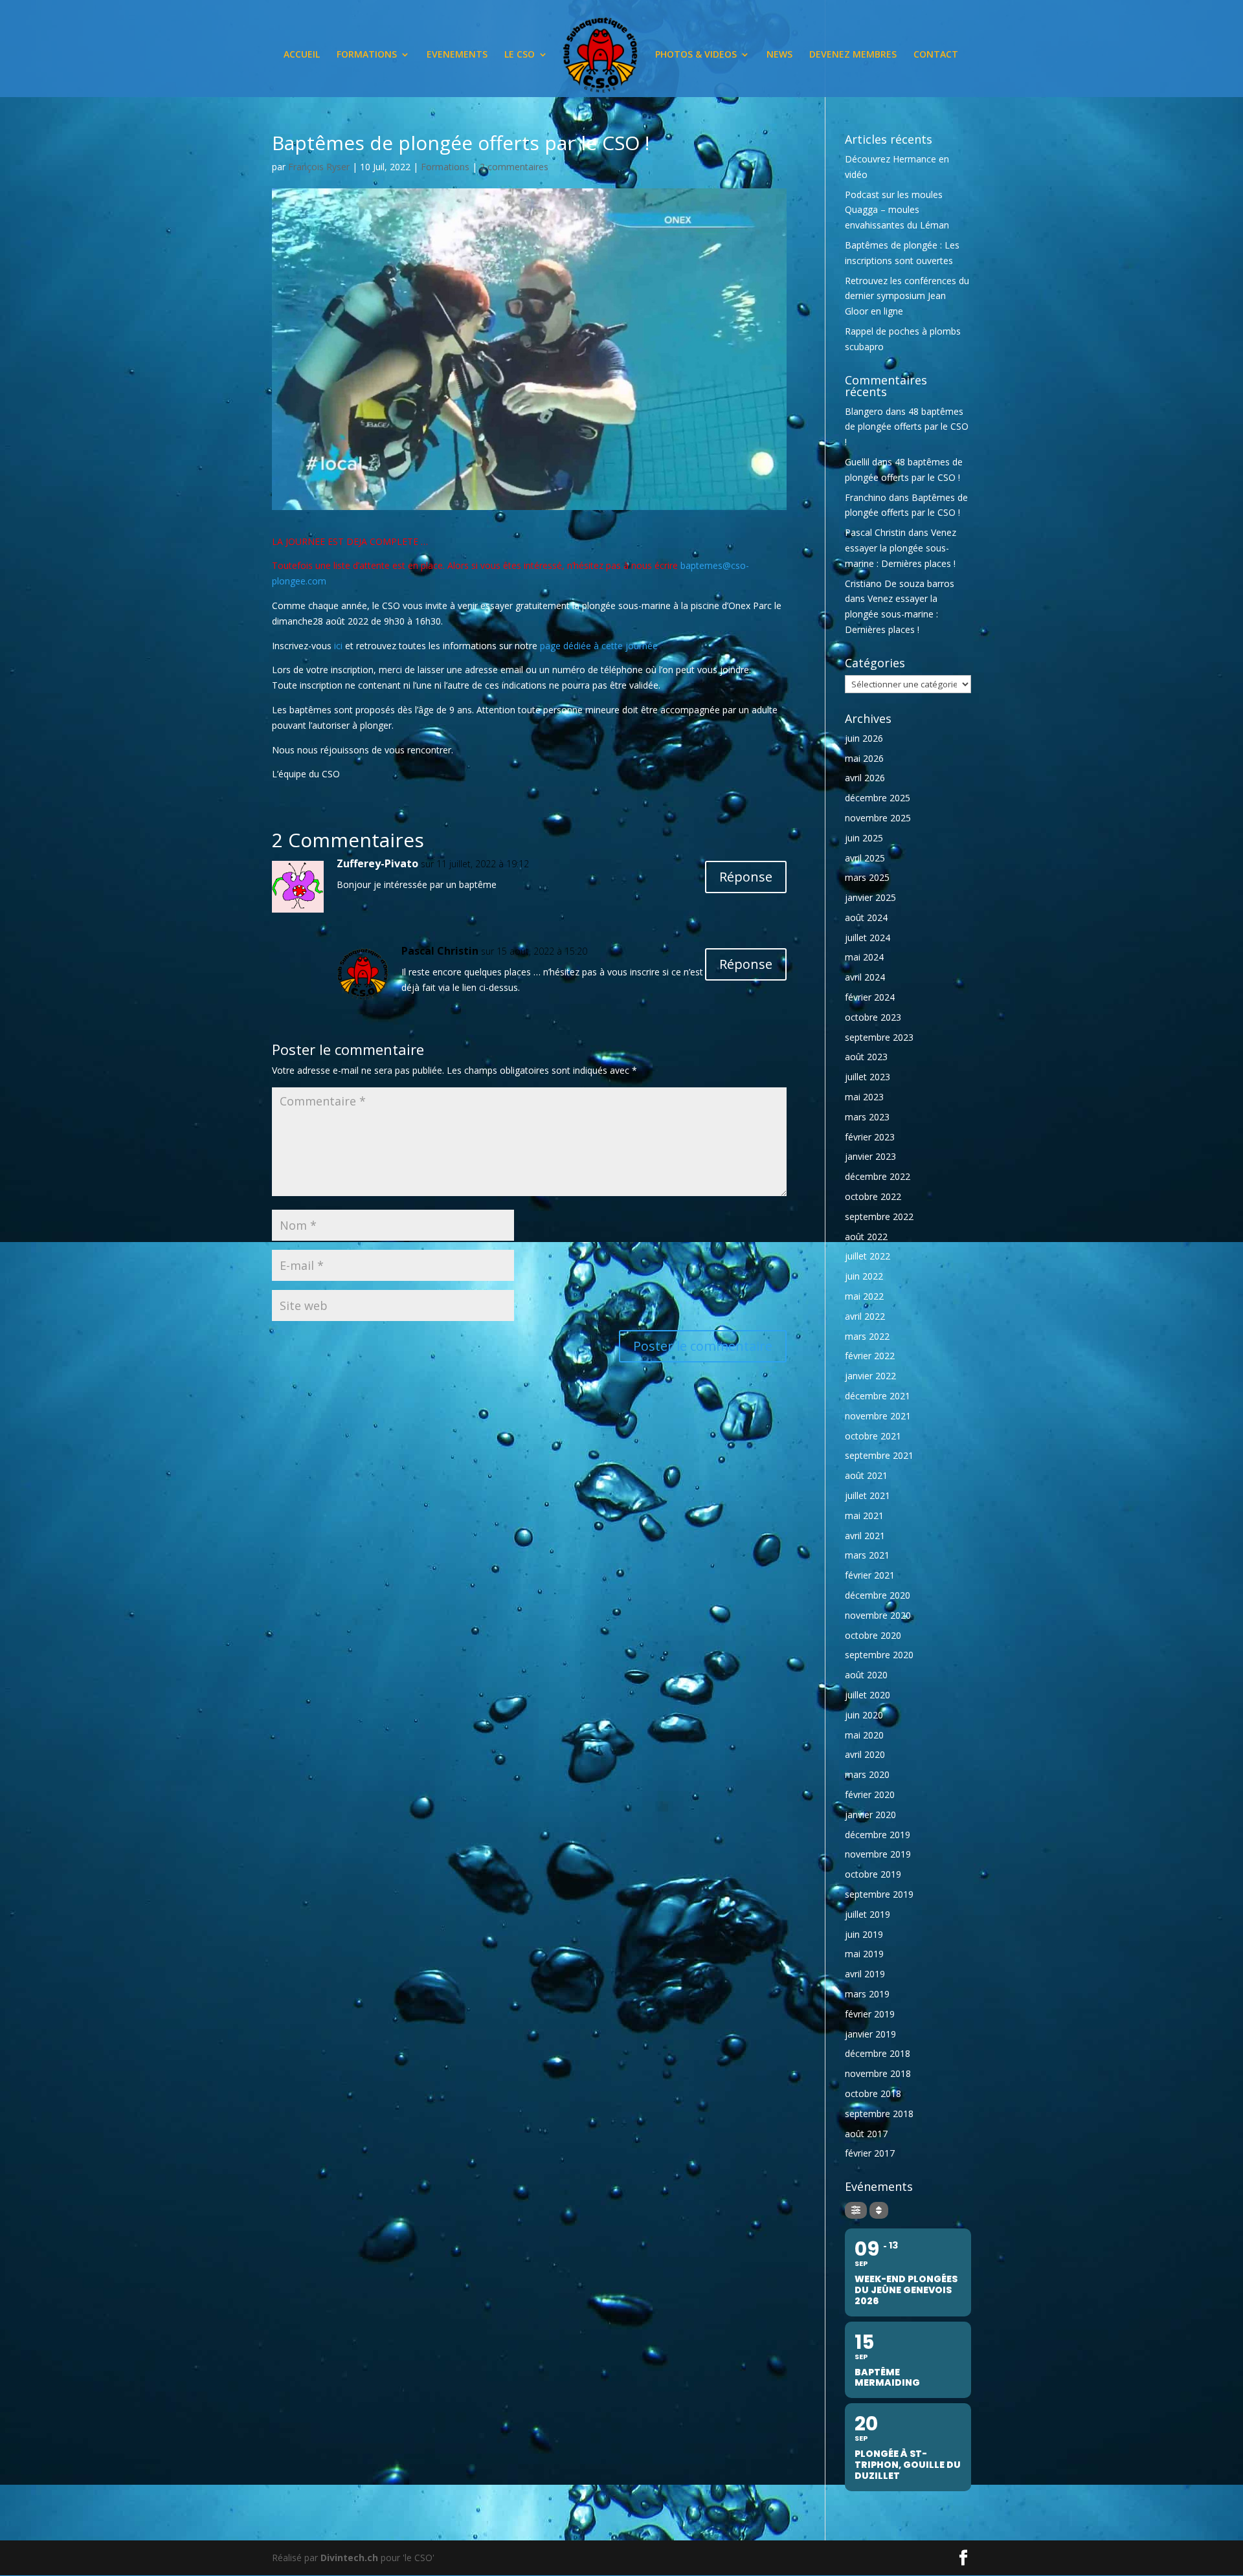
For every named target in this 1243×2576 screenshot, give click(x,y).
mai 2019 (864, 1954)
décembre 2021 (878, 1396)
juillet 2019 (868, 1914)
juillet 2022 (868, 1256)
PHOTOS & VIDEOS (696, 55)
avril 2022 (865, 1316)
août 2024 (866, 917)
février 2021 (870, 1575)
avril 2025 (865, 858)
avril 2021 (865, 1536)
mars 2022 (867, 1336)
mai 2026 (864, 758)
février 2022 (870, 1356)
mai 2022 (864, 1296)
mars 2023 (867, 1117)
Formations (445, 167)
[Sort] (879, 2210)
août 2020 (866, 1675)
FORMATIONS (367, 55)
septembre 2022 (879, 1216)
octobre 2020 (873, 1635)
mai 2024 (864, 957)
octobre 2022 (873, 1196)
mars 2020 (867, 1774)
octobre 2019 (873, 1874)
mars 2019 (867, 1994)
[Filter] (856, 2210)
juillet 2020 (868, 1695)
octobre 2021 (873, 1436)
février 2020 (870, 1794)
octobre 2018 (873, 2093)
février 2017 (870, 2153)
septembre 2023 (879, 1037)
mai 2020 (864, 1735)
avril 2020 (865, 1754)
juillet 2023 (868, 1077)
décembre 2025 (878, 798)
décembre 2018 (878, 2053)
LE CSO (520, 55)
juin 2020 (864, 1715)
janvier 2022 (870, 1376)
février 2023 (870, 1137)
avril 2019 (865, 1974)
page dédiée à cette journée (599, 646)
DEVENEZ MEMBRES (853, 55)
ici (338, 646)
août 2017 (866, 2134)
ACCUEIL (302, 55)
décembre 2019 (878, 1835)
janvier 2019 (870, 2034)
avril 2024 (865, 977)
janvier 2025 (870, 897)
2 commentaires (514, 167)
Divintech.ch (349, 2558)
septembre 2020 (879, 1655)
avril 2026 (865, 778)
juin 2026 (864, 738)
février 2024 (870, 997)
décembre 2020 (878, 1595)
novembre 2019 (878, 1854)
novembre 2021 (878, 1416)
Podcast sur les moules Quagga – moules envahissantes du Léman (897, 210)
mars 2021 (867, 1555)
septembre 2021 (879, 1455)
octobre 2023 (873, 1017)
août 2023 (866, 1057)
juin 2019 (864, 1934)
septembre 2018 (879, 2114)
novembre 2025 (878, 818)
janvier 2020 (870, 1815)
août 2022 (866, 1237)
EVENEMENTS (457, 55)
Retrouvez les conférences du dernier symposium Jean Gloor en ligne (907, 296)
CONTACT (936, 55)
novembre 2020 (878, 1615)
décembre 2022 (878, 1176)
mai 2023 (864, 1097)
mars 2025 (867, 877)
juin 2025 (864, 838)
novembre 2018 (878, 2073)
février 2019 (870, 2014)
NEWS (779, 55)
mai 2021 (864, 1516)
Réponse (746, 877)
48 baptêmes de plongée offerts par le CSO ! (907, 427)
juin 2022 (864, 1276)
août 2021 (866, 1475)
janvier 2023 (870, 1156)
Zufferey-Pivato (377, 863)
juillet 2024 (868, 938)
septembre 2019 (879, 1894)
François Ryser (319, 167)
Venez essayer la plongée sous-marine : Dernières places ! (901, 548)
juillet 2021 (868, 1495)
